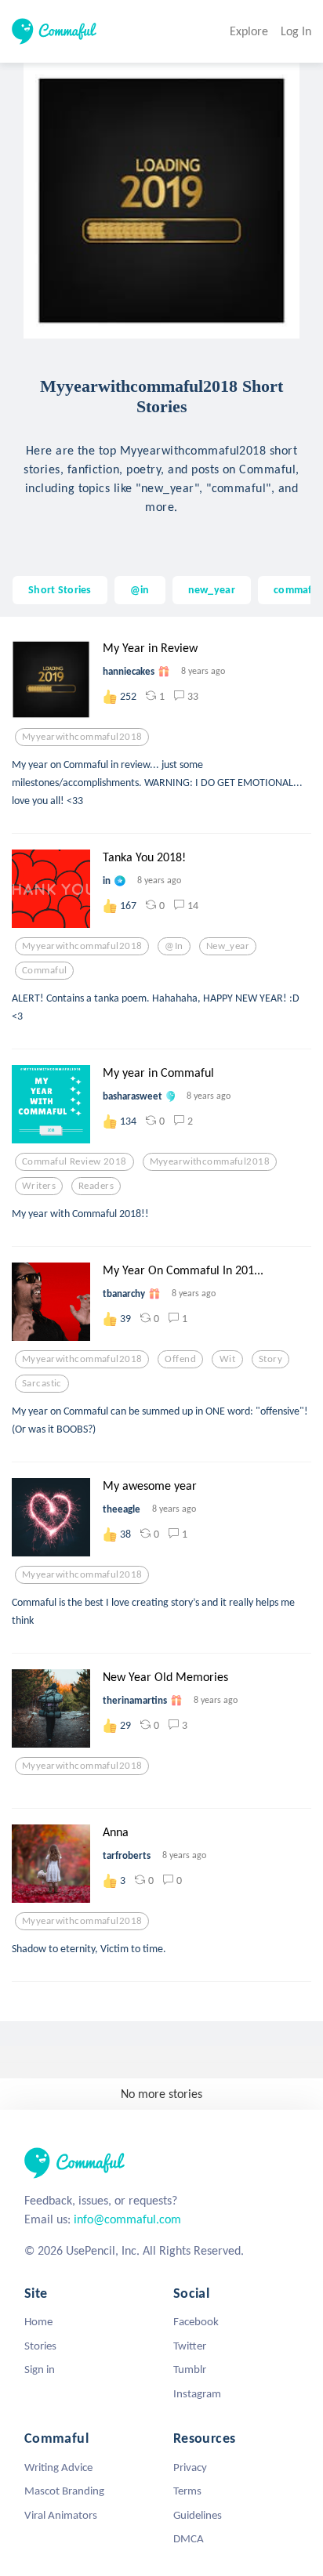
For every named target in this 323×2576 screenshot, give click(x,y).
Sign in (40, 2369)
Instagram (197, 2393)
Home (38, 2321)
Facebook (196, 2321)
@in (140, 589)
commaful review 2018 (74, 1161)
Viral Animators (61, 2515)
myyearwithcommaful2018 (82, 737)
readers (96, 1186)
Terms (187, 2491)
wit (227, 1359)
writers (39, 1186)
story (270, 1359)
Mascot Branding (64, 2491)
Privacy (190, 2467)
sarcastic (42, 1383)
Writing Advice (58, 2467)
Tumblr (190, 2369)
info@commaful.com (127, 2219)
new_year (212, 589)
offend (180, 1359)
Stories (40, 2346)
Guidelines (198, 2515)
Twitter (190, 2346)
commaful (297, 589)
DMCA (189, 2538)
